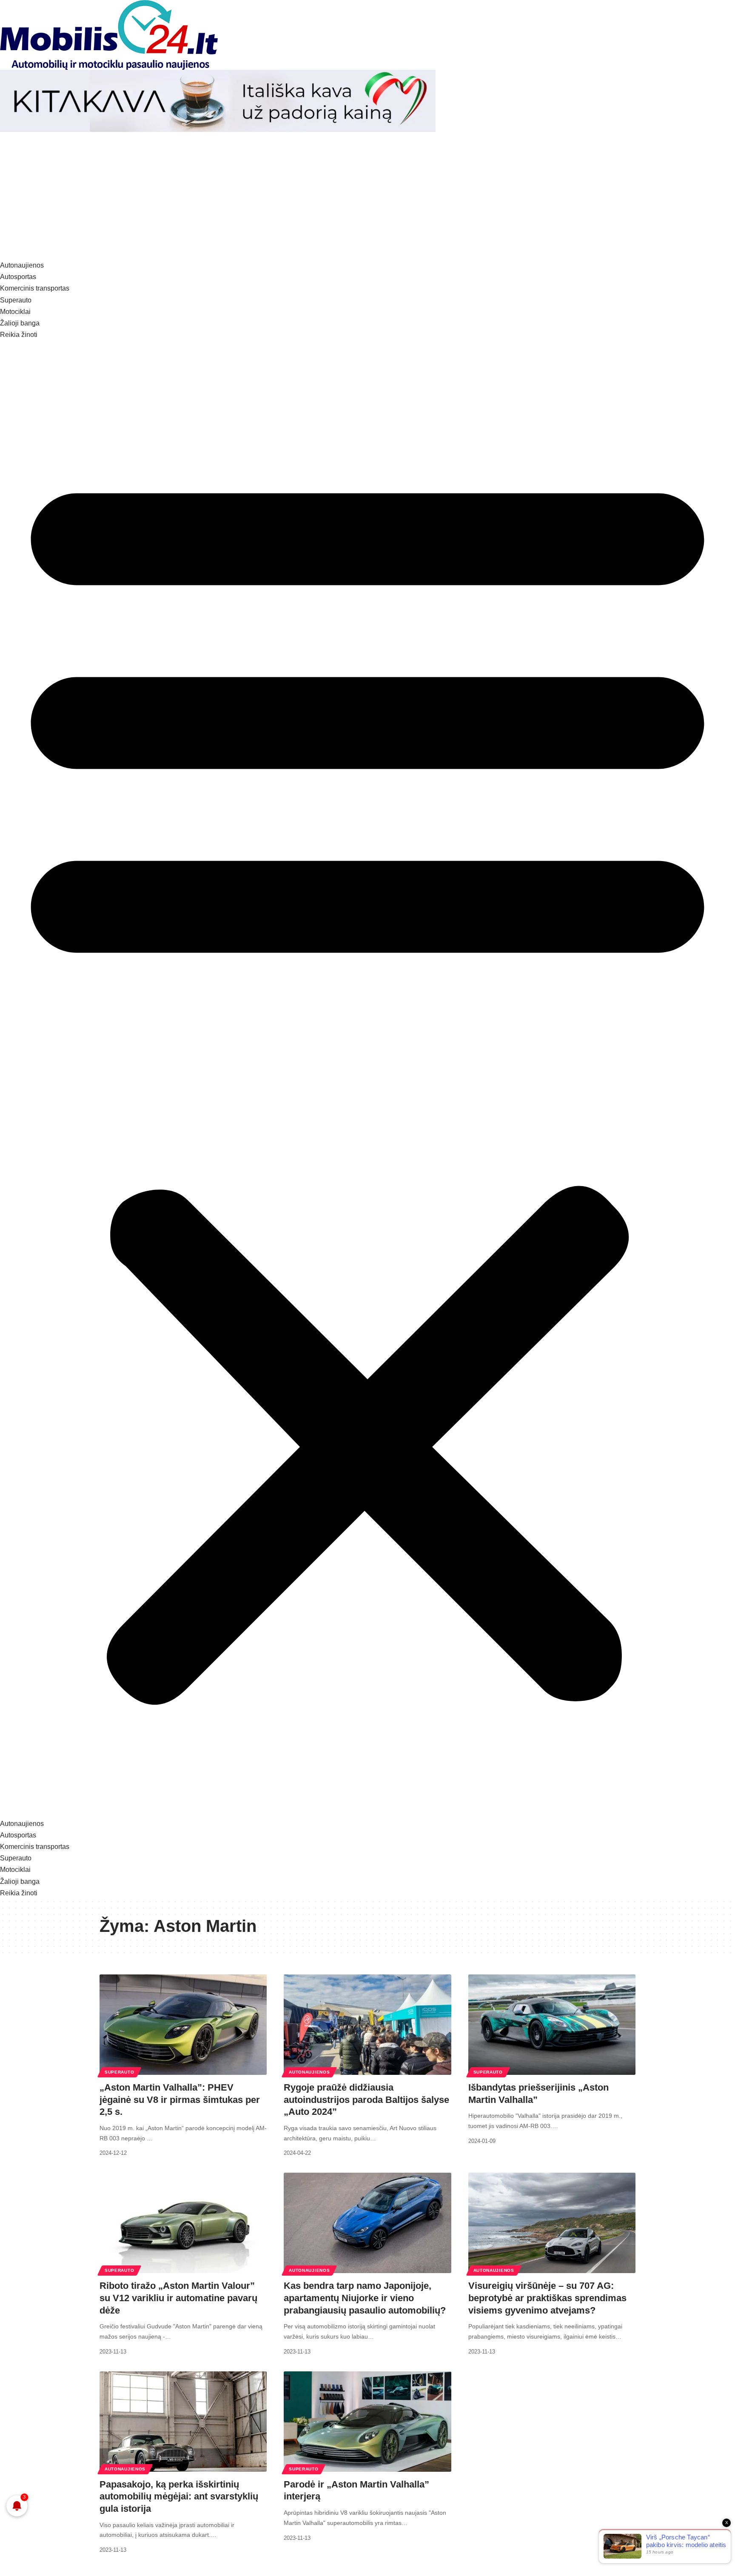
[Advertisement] (367, 196)
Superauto (119, 2072)
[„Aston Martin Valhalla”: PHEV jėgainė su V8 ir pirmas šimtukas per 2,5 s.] (183, 2025)
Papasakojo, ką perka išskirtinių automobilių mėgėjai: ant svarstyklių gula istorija (179, 2496)
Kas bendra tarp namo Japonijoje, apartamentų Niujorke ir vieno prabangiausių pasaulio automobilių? (365, 2298)
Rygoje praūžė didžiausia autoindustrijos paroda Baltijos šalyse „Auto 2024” (366, 2100)
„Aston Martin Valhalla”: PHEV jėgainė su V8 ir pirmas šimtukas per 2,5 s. (180, 2100)
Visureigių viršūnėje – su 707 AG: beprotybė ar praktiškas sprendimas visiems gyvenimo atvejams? (547, 2298)
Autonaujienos (309, 2072)
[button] (367, 1079)
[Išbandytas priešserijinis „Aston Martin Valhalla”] (552, 2025)
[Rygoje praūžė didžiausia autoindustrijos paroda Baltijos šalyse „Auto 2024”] (367, 2025)
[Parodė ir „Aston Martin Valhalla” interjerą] (367, 2422)
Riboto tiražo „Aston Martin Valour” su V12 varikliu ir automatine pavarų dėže (178, 2298)
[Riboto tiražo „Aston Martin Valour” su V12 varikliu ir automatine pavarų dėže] (183, 2223)
